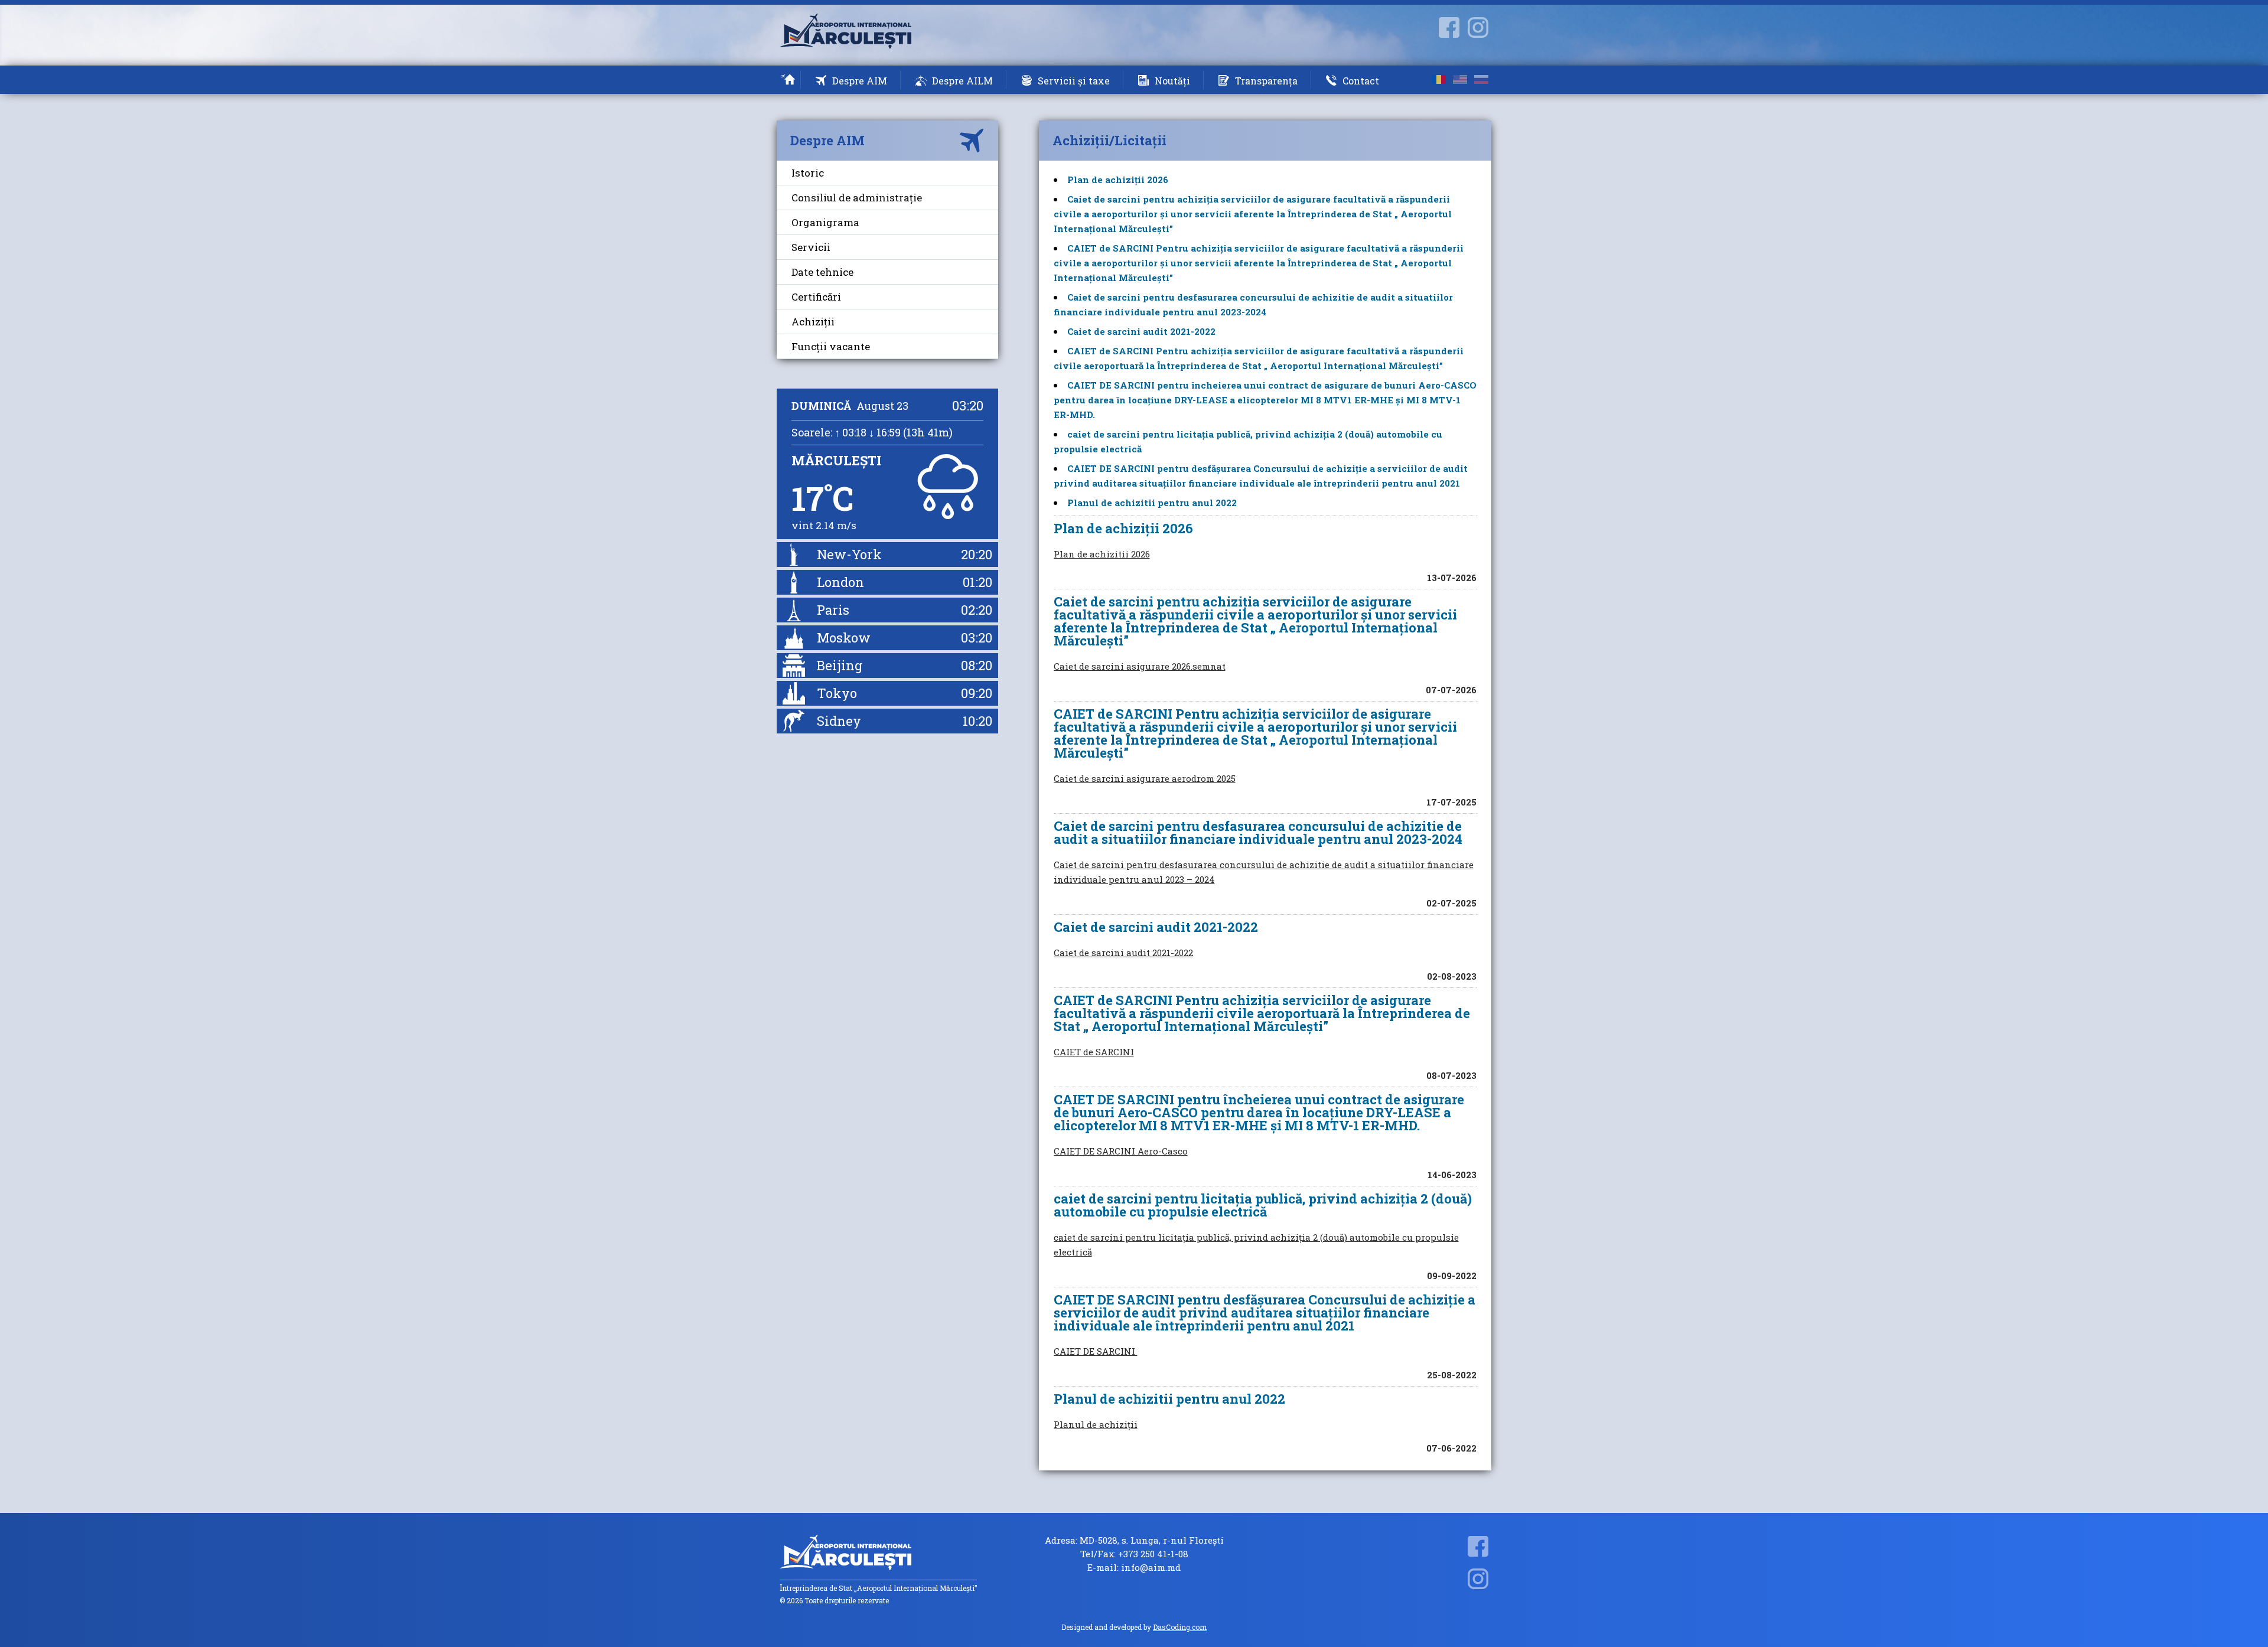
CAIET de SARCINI (1094, 1052)
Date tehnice (822, 272)
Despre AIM (860, 81)
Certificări (816, 297)
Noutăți (1172, 81)
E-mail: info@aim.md (1134, 1568)
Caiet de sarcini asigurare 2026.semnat (1140, 666)
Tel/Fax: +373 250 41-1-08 (1134, 1554)
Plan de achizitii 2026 (1102, 554)
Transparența (1266, 81)
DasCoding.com (1180, 1627)
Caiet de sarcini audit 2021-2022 (1141, 331)
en (1460, 79)
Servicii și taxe (1074, 81)
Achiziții (813, 322)
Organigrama (825, 222)
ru (1481, 79)
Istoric (808, 173)
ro (1439, 79)
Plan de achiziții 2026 (1118, 180)
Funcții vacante (831, 346)
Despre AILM (962, 81)
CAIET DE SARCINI (1096, 1351)
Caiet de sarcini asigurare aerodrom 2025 (1145, 778)
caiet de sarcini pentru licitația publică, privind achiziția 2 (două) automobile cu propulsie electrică (1256, 1245)
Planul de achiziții (1096, 1424)
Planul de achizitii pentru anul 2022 (1152, 503)
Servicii (811, 247)
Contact (1361, 81)
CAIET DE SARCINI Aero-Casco (1121, 1151)
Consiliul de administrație (857, 198)
